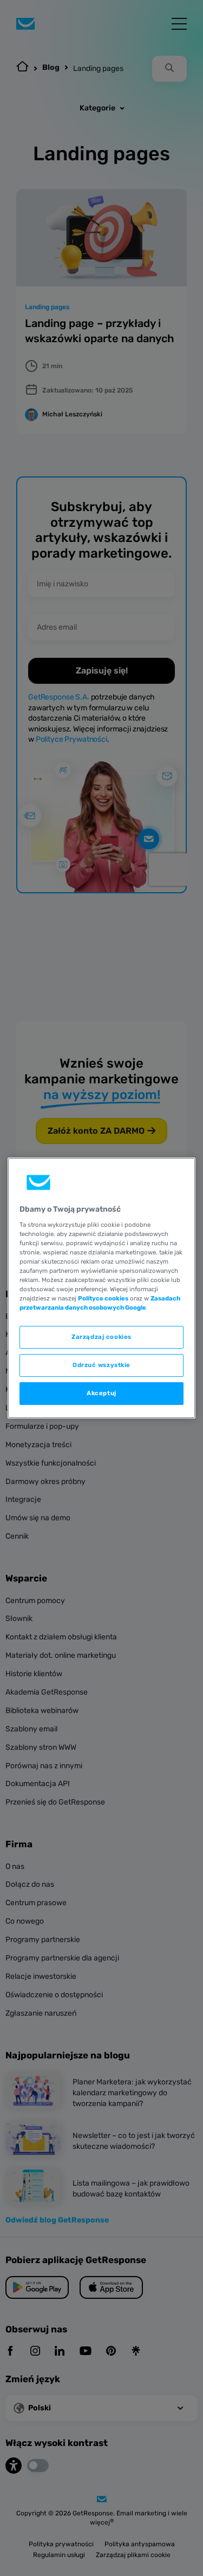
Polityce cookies (103, 1298)
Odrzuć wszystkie (101, 1365)
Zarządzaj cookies (101, 1337)
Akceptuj (101, 1393)
